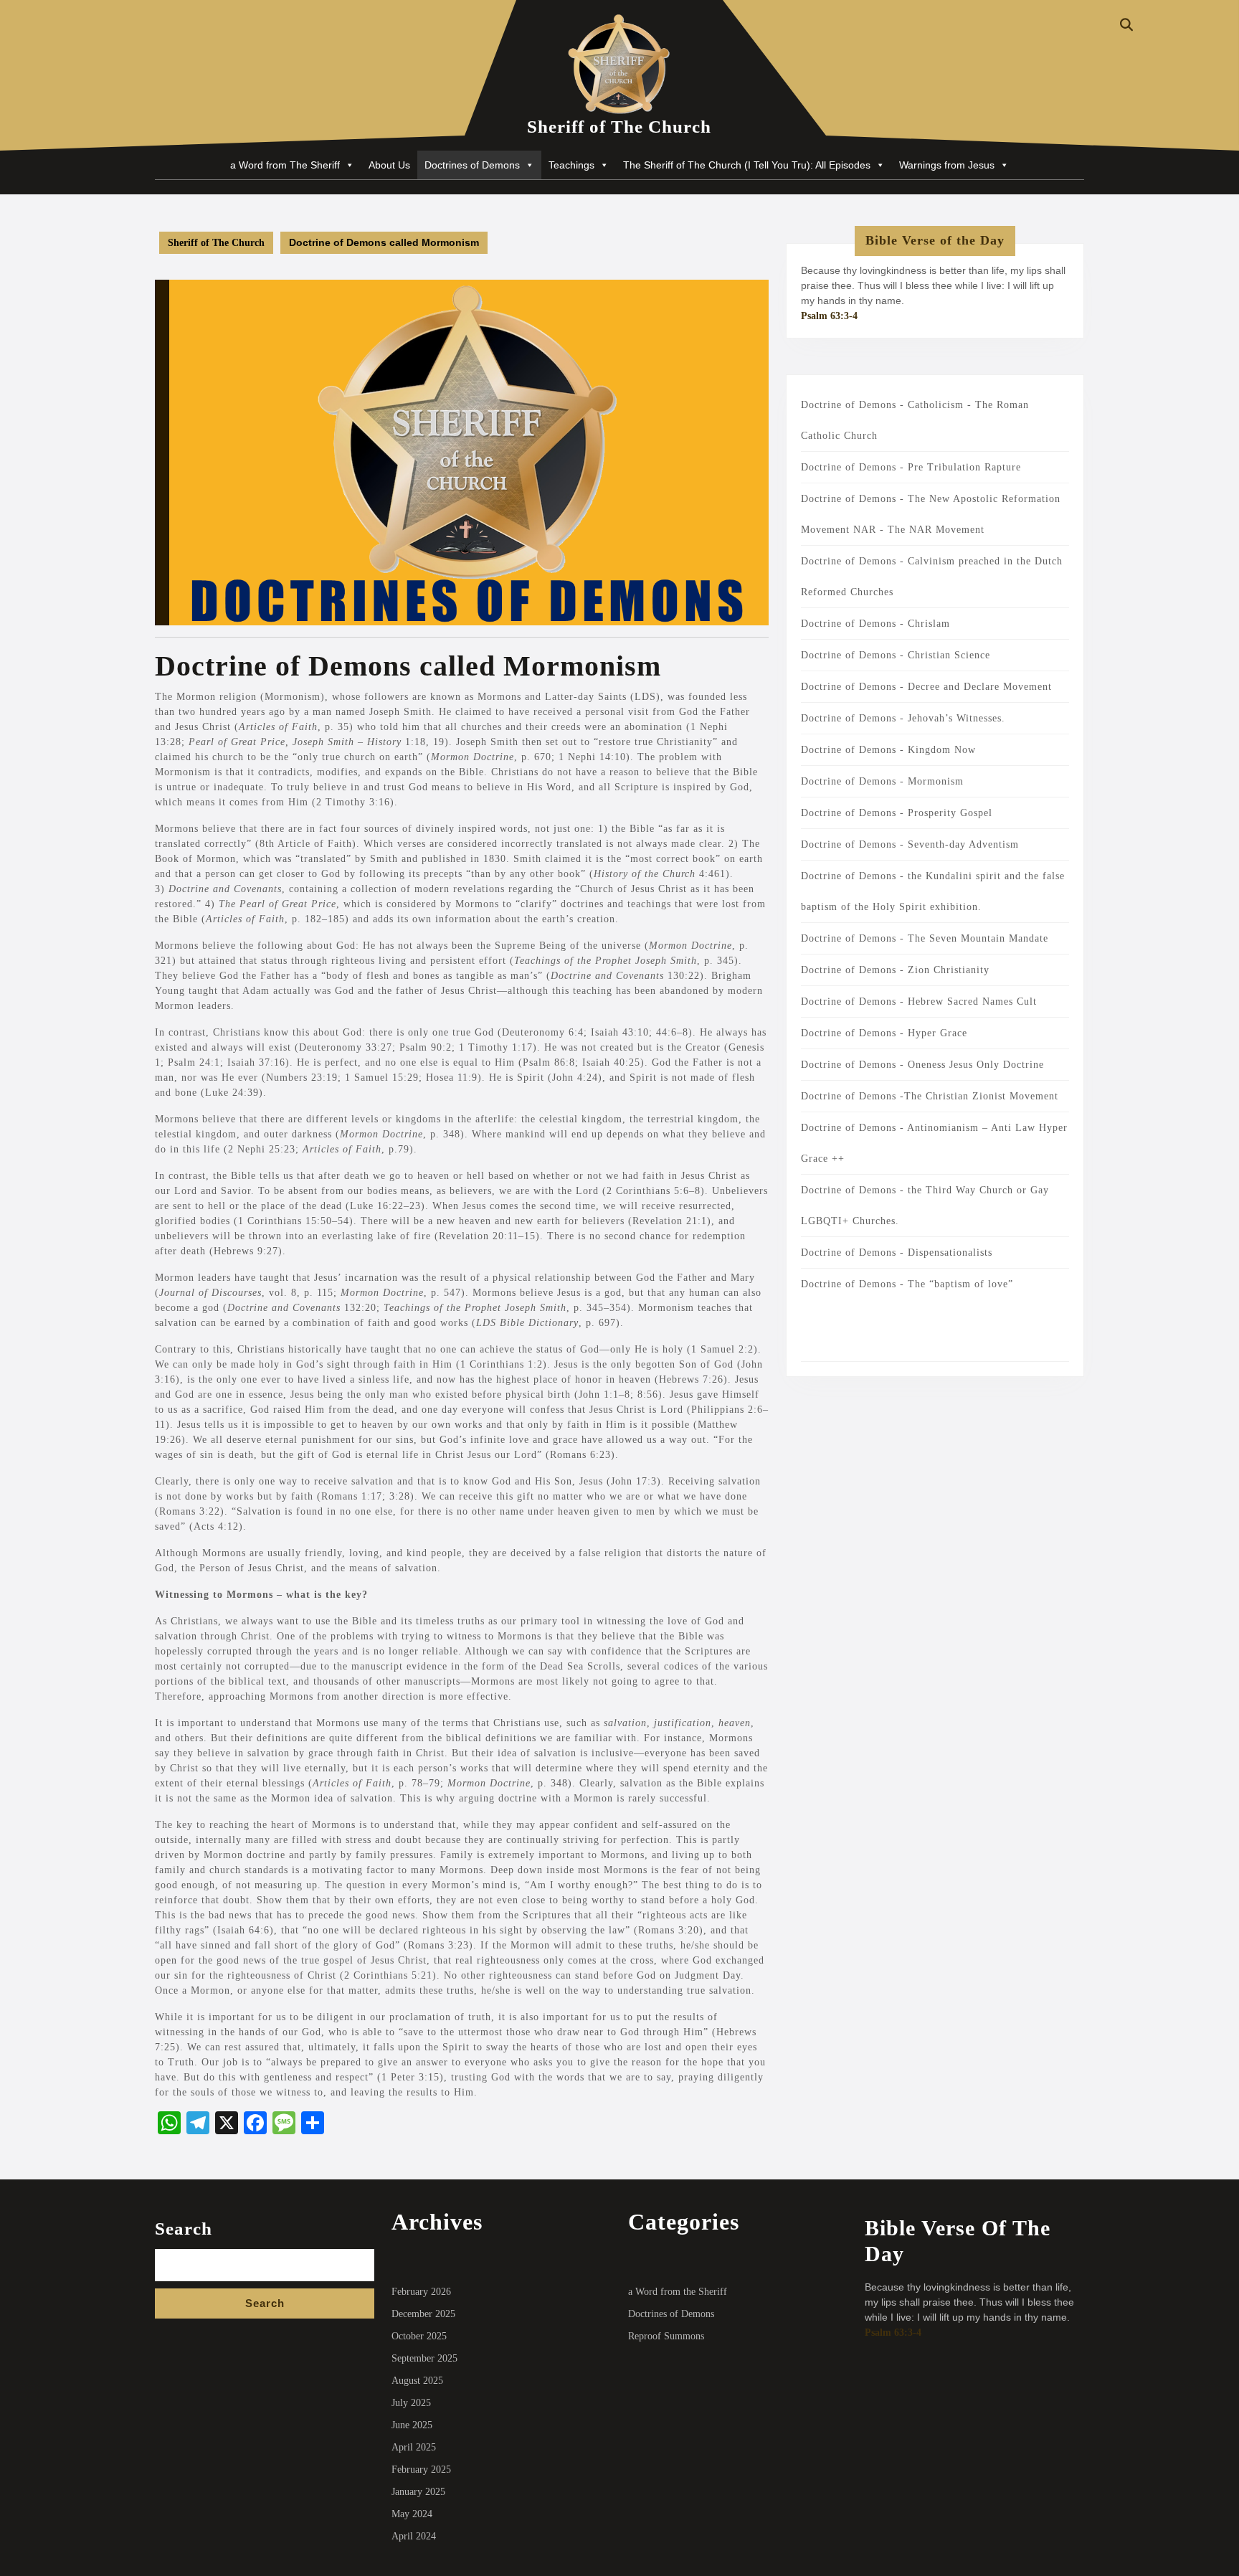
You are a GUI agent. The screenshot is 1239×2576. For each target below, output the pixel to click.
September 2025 (424, 2358)
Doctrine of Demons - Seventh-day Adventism (910, 844)
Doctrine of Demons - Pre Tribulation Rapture (911, 467)
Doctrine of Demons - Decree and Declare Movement (926, 687)
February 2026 (421, 2292)
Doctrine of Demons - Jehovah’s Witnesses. (903, 718)
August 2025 (417, 2381)
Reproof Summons (666, 2336)
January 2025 (418, 2492)
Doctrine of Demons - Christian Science (896, 655)
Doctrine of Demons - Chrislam (875, 624)
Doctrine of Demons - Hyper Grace (884, 1033)
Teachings (571, 165)
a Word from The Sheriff (285, 165)
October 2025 (419, 2336)
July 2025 (411, 2403)
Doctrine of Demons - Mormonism (882, 781)
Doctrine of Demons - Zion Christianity (895, 970)
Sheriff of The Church (619, 127)
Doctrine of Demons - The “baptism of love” (907, 1284)
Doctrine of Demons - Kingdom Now (888, 750)
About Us (389, 165)
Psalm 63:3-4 (829, 316)
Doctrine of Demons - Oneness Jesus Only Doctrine (922, 1065)
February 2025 (421, 2470)
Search (184, 2229)
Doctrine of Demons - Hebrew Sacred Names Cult (919, 1001)
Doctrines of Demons (472, 165)
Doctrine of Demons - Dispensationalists (897, 1253)
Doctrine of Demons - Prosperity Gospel (897, 813)
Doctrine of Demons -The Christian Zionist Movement (930, 1096)
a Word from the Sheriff (678, 2292)
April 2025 (414, 2447)
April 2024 (414, 2536)
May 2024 (412, 2514)
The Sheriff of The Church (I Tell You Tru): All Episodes (747, 165)
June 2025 (412, 2425)
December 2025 (423, 2314)
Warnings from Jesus (947, 165)
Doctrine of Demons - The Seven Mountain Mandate (925, 938)
